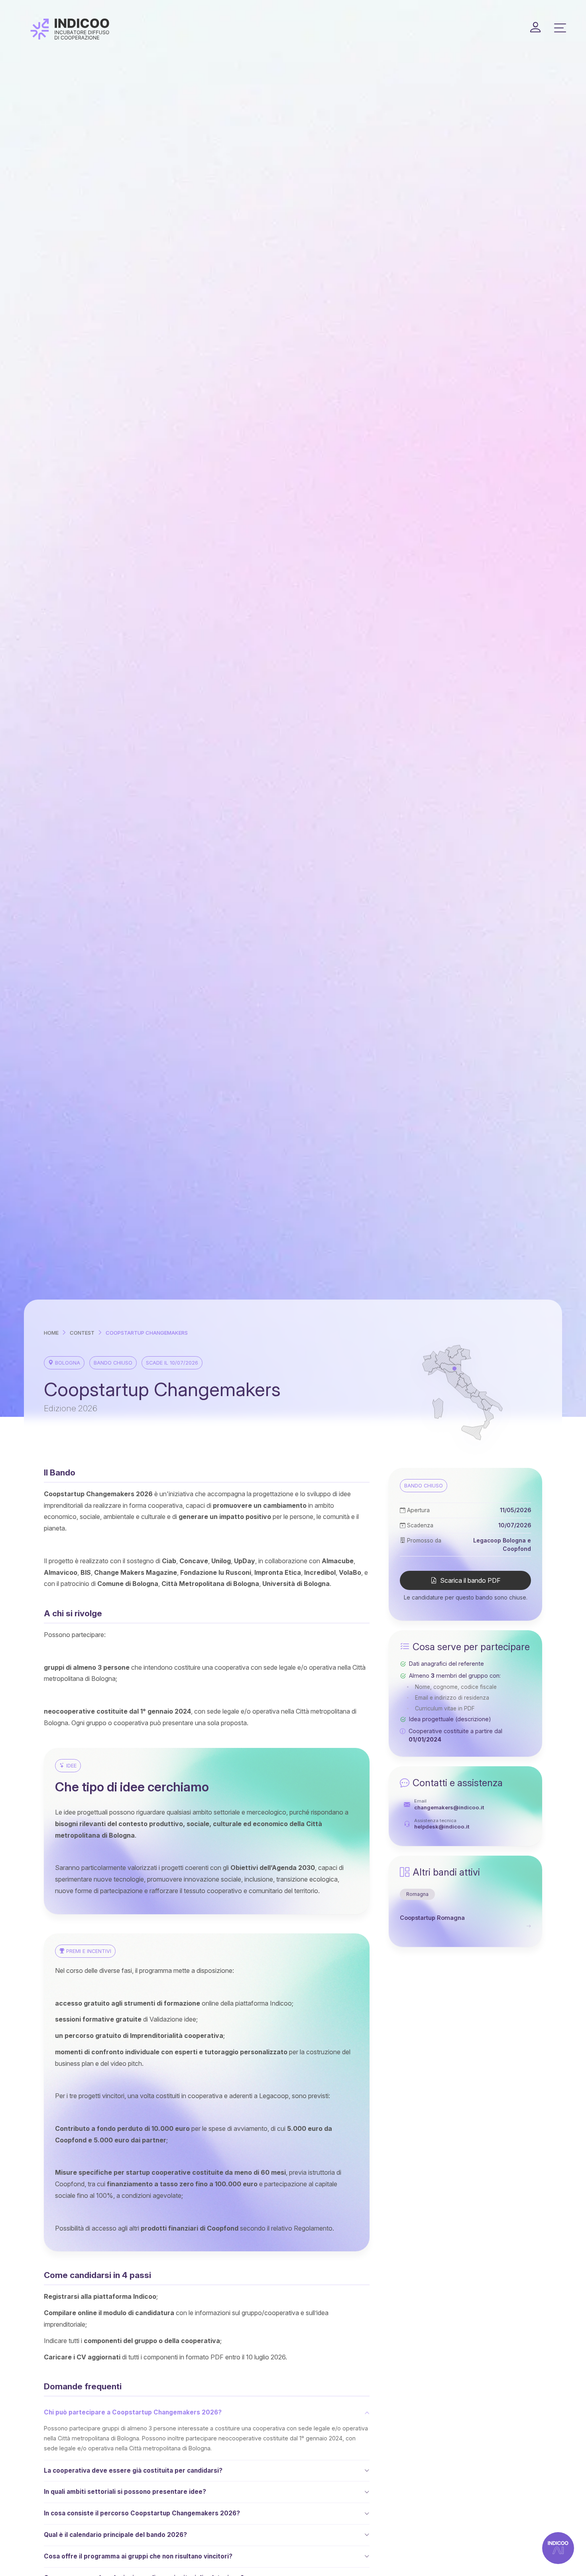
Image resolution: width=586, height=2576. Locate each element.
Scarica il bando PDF (470, 1581)
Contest (82, 1333)
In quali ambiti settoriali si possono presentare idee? (125, 2492)
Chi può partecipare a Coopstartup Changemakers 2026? (133, 2412)
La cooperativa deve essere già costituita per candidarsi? (133, 2470)
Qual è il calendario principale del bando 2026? (115, 2535)
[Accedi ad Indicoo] (535, 28)
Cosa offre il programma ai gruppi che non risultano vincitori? (138, 2556)
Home (51, 1333)
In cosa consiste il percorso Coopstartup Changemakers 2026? (142, 2513)
